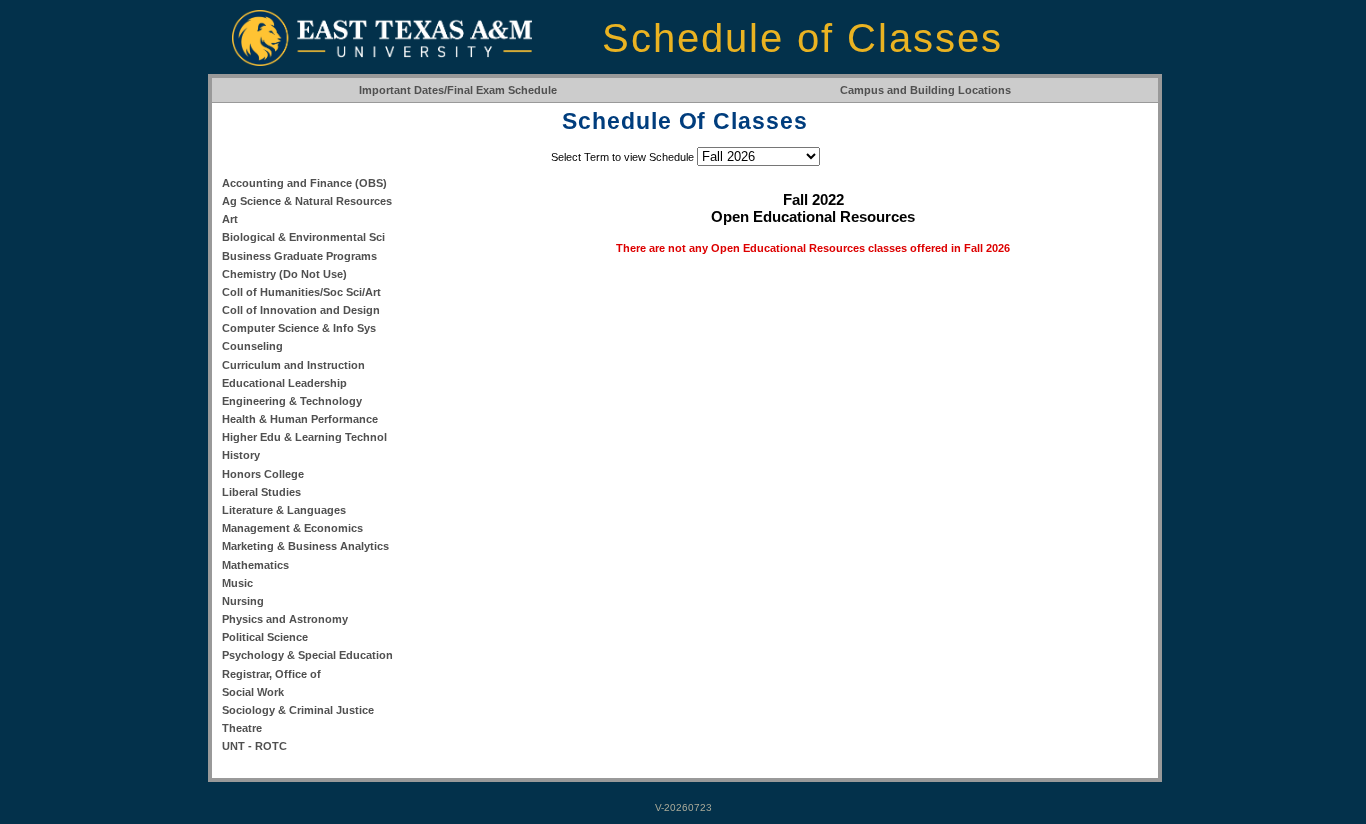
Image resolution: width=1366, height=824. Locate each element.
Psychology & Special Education (307, 655)
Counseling (252, 346)
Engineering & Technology (292, 401)
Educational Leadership (284, 383)
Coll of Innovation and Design (301, 310)
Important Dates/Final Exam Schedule (458, 90)
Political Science (265, 637)
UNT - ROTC (254, 746)
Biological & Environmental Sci (303, 237)
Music (237, 583)
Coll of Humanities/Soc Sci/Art (301, 292)
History (241, 455)
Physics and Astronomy (285, 619)
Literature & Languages (284, 510)
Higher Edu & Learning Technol (304, 437)
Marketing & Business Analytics (305, 546)
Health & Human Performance (300, 419)
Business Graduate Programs (299, 256)
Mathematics (255, 565)
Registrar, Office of (271, 674)
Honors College (263, 474)
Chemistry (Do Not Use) (284, 274)
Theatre (242, 728)
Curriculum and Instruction (293, 365)
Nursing (243, 601)
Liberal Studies (261, 492)
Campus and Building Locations (925, 90)
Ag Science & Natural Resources (307, 201)
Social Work (253, 692)
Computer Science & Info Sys (299, 328)
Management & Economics (292, 528)
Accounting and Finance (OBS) (304, 183)
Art (230, 219)
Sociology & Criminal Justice (298, 710)
